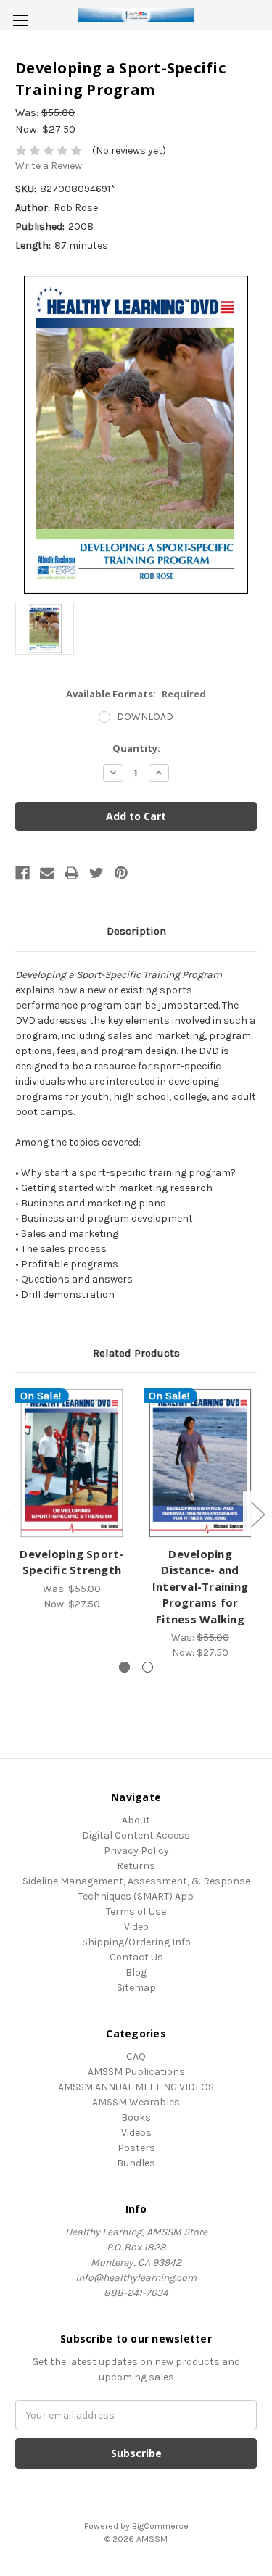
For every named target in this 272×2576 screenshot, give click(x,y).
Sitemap (136, 1988)
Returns (136, 1866)
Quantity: (136, 748)
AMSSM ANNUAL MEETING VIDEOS (136, 2087)
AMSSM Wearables (136, 2102)
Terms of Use (136, 1912)
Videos (136, 2133)
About (136, 1820)
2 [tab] (148, 1667)
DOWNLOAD (145, 717)
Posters (136, 2148)
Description (136, 931)
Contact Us (136, 1957)
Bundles (136, 2163)
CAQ (136, 2057)
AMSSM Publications (136, 2072)
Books (136, 2117)
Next (257, 1513)
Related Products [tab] (136, 1353)
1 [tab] (124, 1667)
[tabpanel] (72, 1500)
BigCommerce (160, 2526)
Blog (136, 1972)
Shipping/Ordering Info (136, 1942)
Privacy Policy (136, 1851)
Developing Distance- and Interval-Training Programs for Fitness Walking (200, 1586)
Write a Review (49, 166)
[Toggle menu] (20, 20)
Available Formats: (136, 694)
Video (136, 1927)
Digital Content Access (136, 1835)
